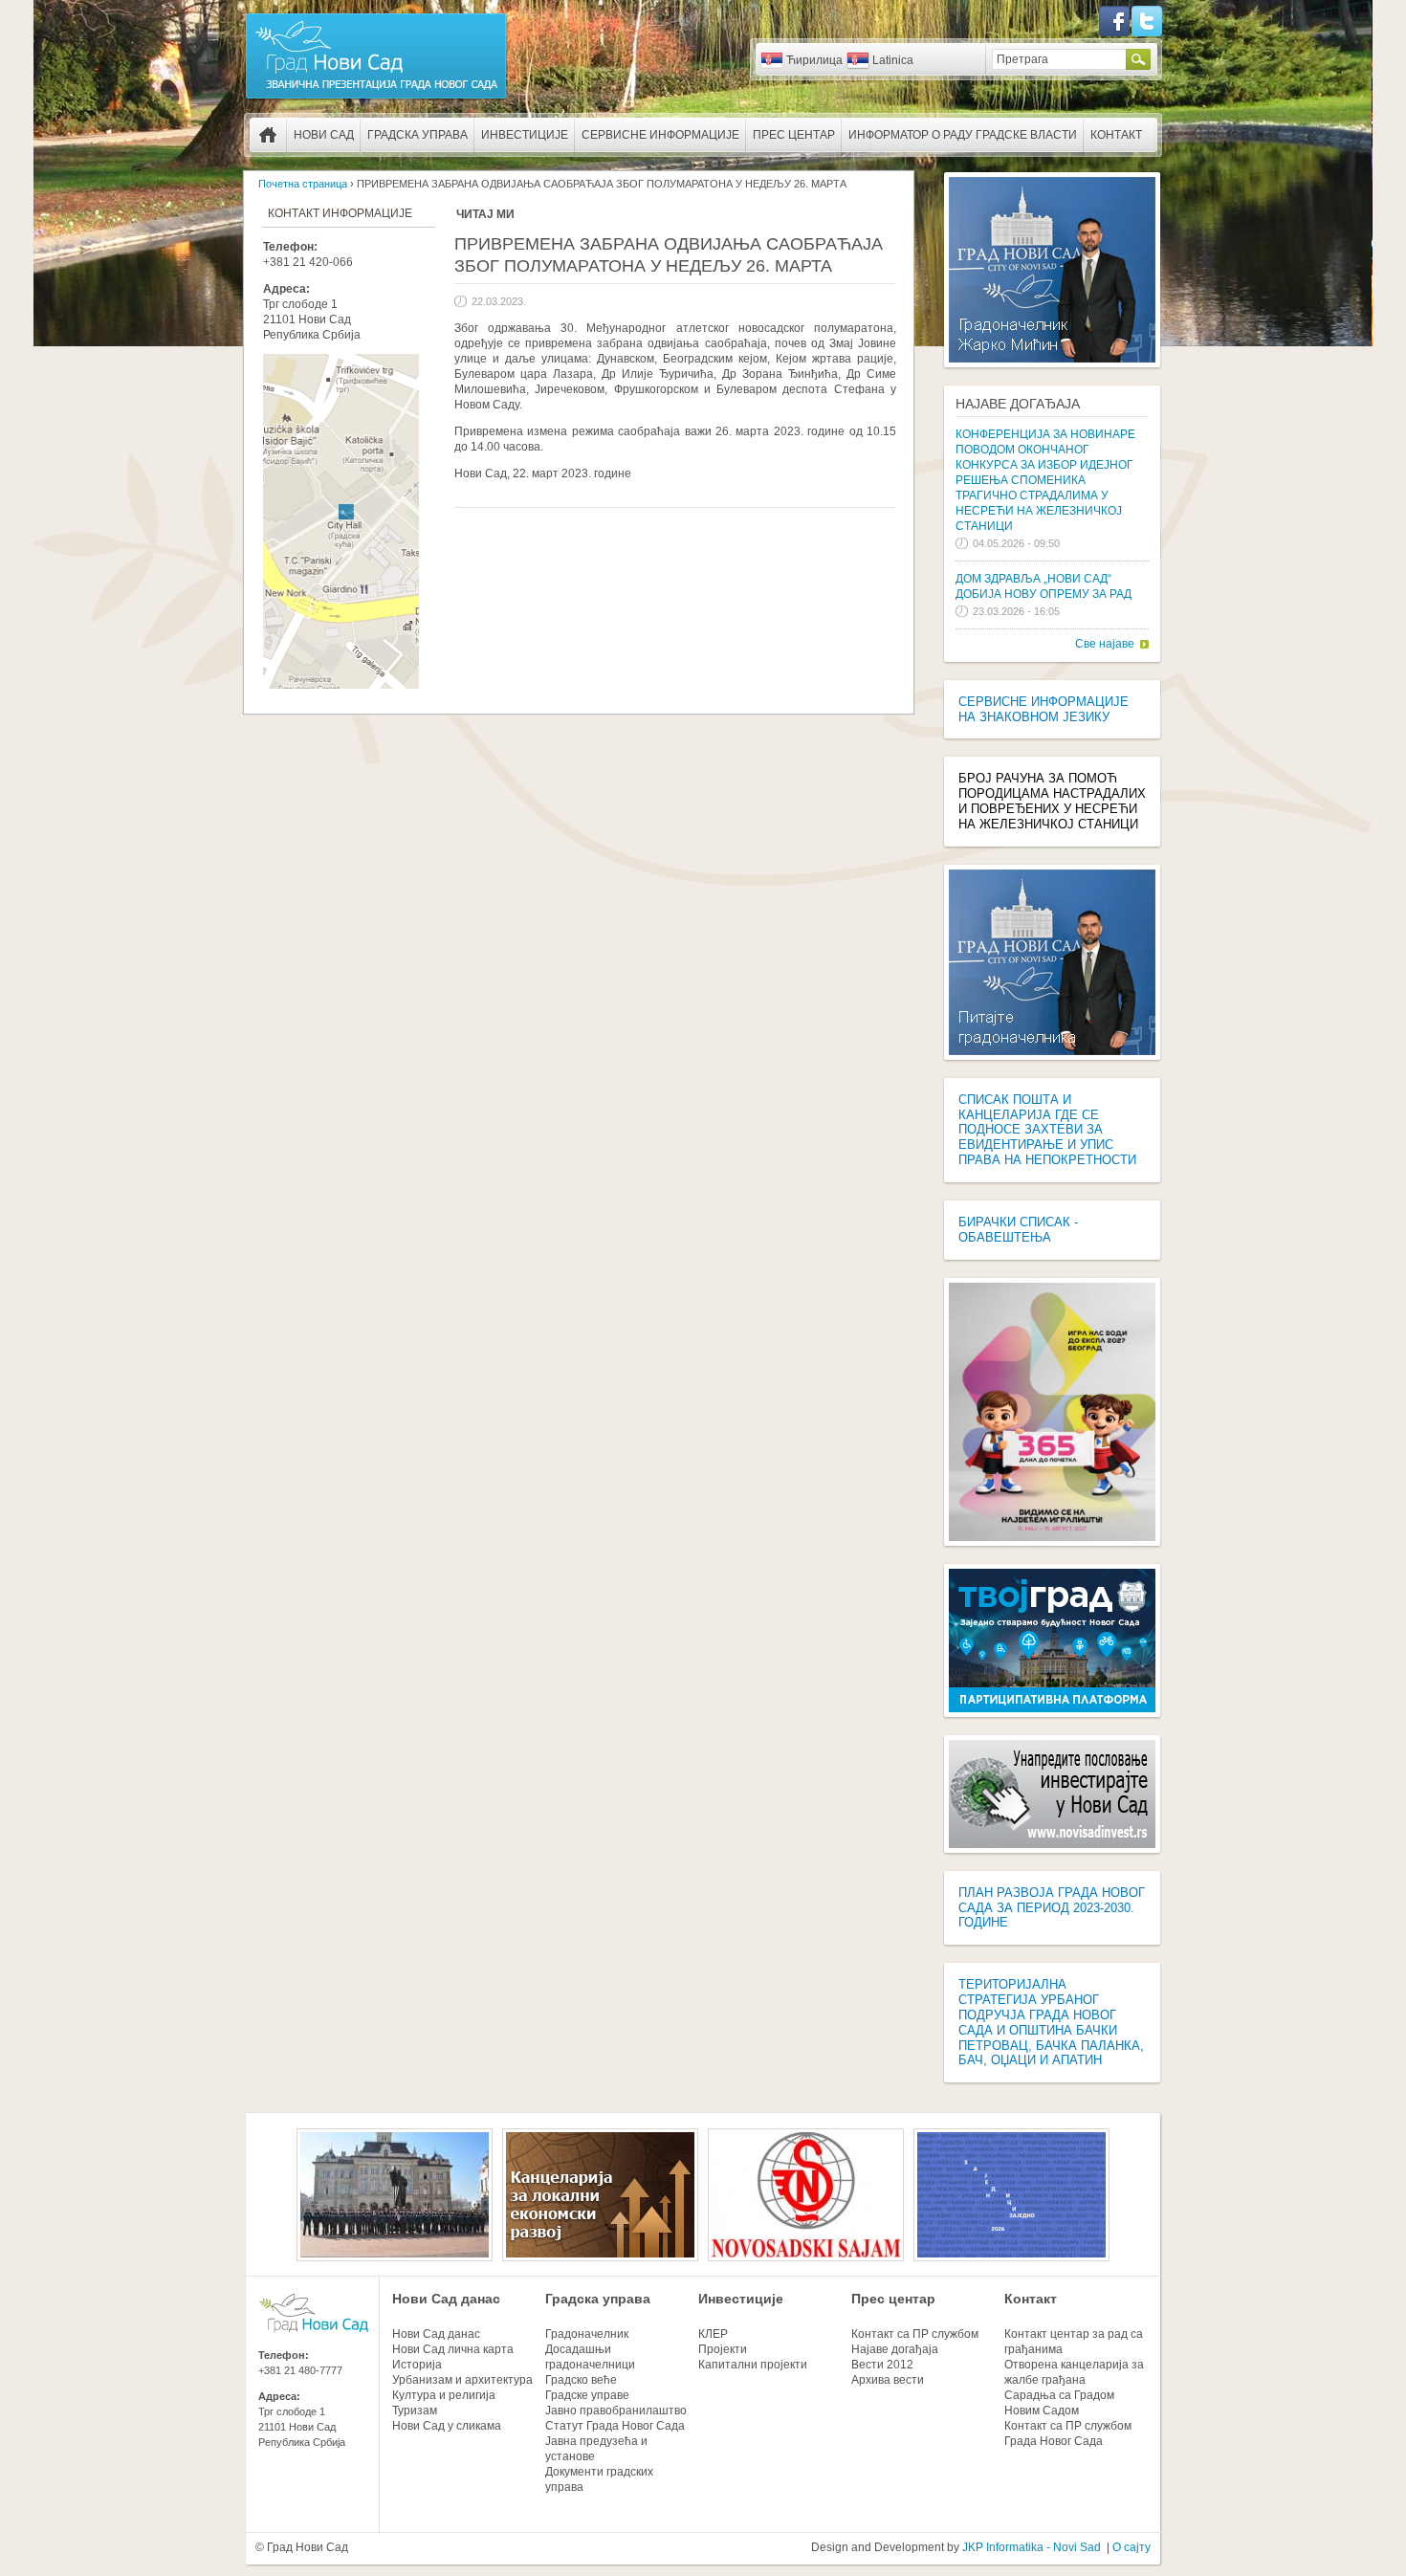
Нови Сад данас (446, 2299)
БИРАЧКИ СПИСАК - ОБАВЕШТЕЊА (1018, 1230)
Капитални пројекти (753, 2365)
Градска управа (417, 135)
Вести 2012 (882, 2365)
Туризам (415, 2411)
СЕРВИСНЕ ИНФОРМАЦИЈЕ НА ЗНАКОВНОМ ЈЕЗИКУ (1044, 709)
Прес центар (794, 135)
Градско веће (581, 2380)
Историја (417, 2365)
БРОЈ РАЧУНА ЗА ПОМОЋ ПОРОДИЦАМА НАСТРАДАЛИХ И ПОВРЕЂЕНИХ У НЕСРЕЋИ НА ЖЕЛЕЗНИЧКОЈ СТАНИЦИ (1052, 801)
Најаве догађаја (1018, 404)
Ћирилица (814, 60)
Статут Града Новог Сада (615, 2426)
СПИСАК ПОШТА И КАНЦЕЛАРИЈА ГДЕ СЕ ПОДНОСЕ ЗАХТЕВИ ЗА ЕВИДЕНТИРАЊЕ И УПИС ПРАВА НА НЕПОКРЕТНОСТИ (1047, 1130)
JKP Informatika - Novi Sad (1032, 2547)
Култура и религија (444, 2395)
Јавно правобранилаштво (616, 2411)
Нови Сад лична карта (453, 2349)
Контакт (1116, 135)
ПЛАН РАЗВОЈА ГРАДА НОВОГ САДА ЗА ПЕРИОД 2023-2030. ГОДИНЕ (1052, 1908)
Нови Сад (324, 135)
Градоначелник (587, 2334)
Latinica (893, 60)
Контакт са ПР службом (915, 2334)
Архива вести (888, 2380)
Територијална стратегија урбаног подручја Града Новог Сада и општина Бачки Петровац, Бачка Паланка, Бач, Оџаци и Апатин (1051, 2022)
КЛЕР (713, 2334)
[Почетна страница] (376, 98)
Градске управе (587, 2395)
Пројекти (723, 2349)
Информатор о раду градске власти (963, 135)
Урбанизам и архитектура (462, 2380)
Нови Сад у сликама (447, 2426)
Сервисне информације (660, 135)
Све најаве (1105, 644)
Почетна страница (268, 135)
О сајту (1131, 2547)
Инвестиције (525, 135)
